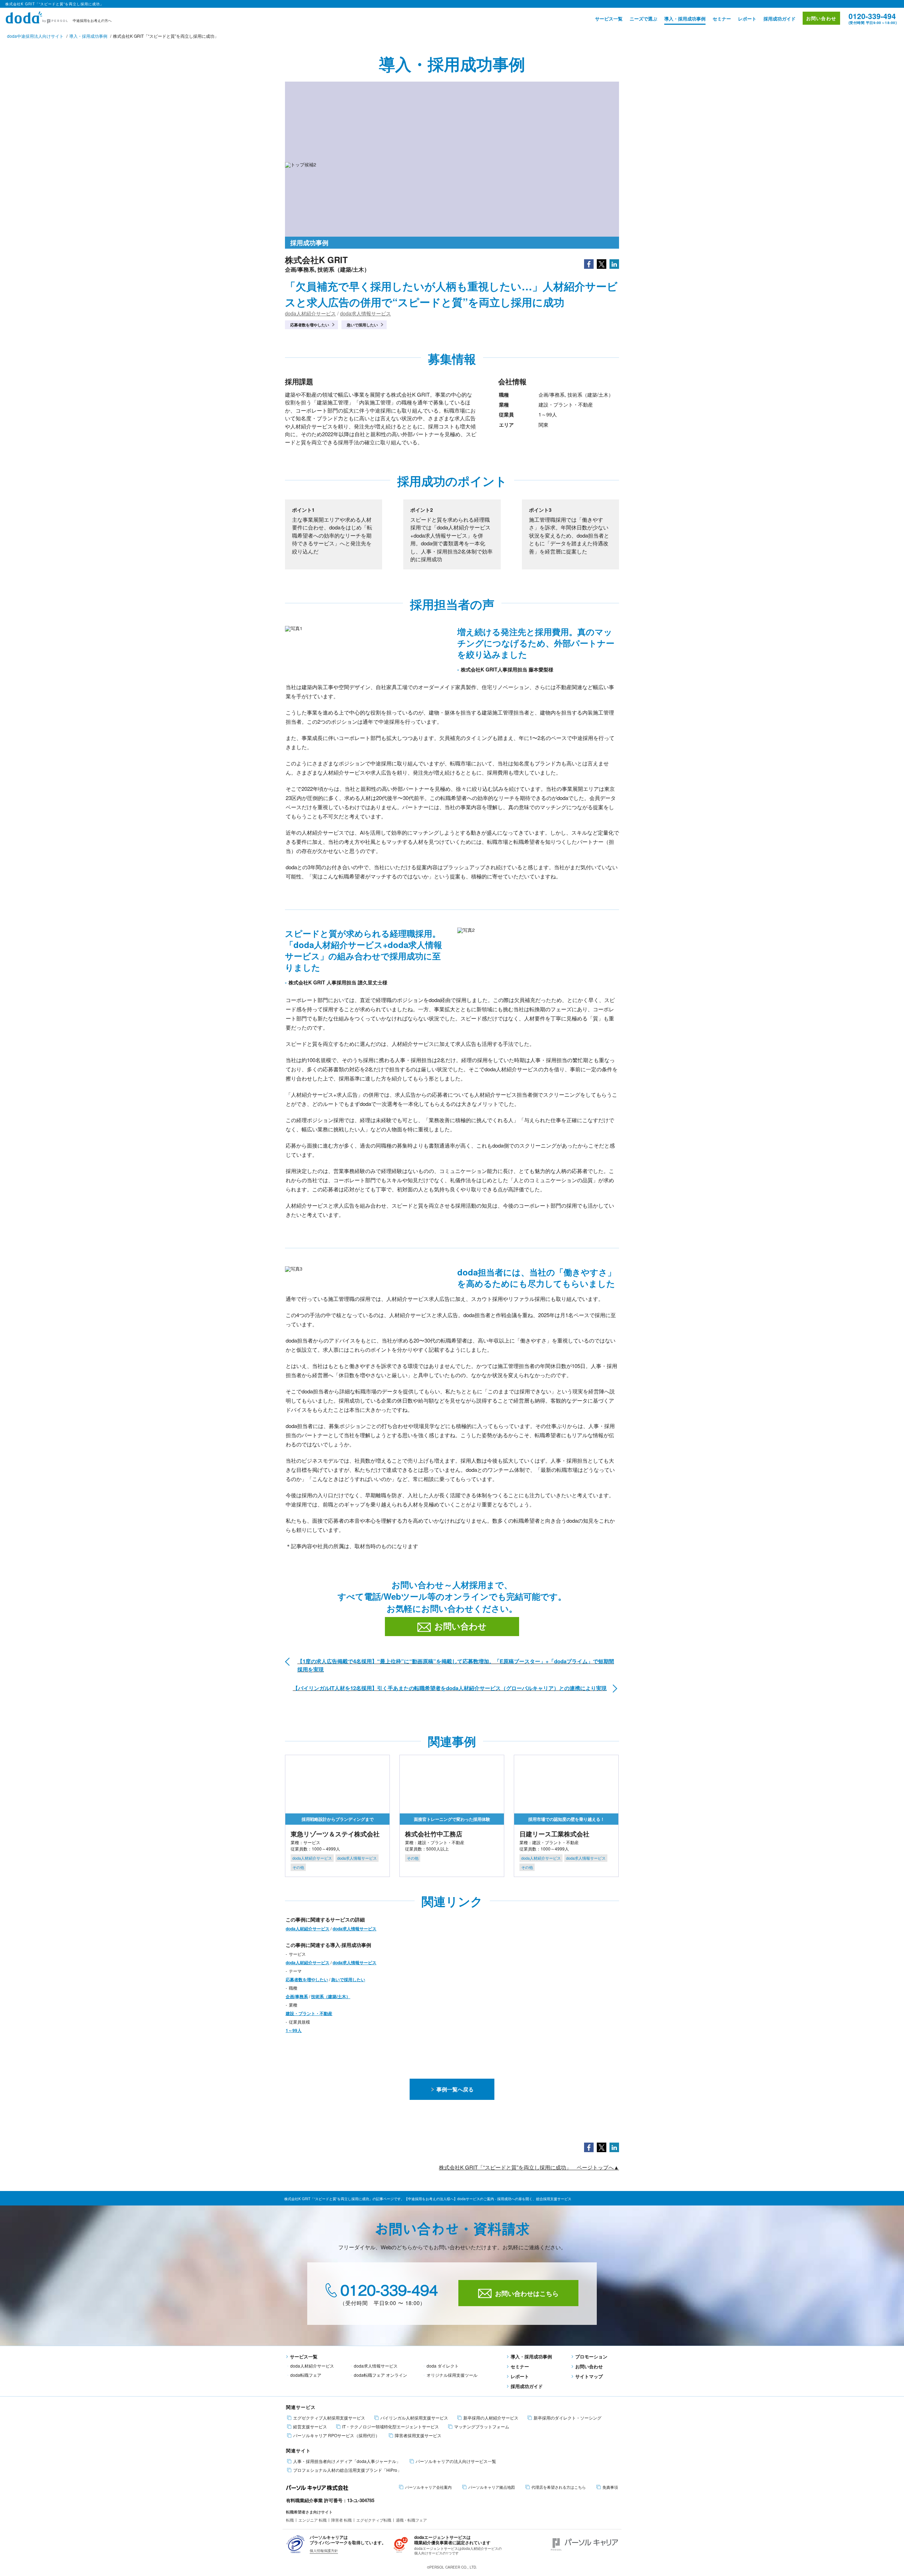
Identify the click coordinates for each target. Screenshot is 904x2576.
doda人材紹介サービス (310, 313)
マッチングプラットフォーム (482, 2427)
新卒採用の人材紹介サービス (491, 2418)
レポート (747, 19)
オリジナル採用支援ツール (452, 2375)
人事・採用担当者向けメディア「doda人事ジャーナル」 (347, 2461)
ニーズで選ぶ (643, 19)
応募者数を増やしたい (310, 325)
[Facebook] (589, 263)
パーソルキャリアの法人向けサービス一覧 (456, 2461)
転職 (290, 2520)
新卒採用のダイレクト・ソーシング (567, 2418)
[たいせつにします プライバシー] (296, 2543)
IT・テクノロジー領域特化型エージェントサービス (391, 2427)
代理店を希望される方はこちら (559, 2487)
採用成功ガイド (780, 19)
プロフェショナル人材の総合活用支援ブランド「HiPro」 (347, 2470)
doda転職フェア (306, 2375)
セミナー (722, 19)
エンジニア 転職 (313, 2520)
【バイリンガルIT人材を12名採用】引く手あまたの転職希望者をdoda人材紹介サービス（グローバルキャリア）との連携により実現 (450, 1688)
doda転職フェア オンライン (380, 2375)
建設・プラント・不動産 (309, 2013)
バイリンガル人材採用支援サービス (414, 2418)
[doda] (37, 16)
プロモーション (591, 2356)
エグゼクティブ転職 (374, 2520)
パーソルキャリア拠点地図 (492, 2487)
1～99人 (294, 2030)
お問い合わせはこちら (527, 2293)
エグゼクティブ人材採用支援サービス (329, 2418)
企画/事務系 (297, 1996)
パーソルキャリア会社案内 (428, 2487)
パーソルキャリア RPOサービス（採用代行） (336, 2435)
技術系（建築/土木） (331, 1996)
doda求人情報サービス (365, 313)
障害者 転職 (341, 2520)
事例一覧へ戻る (455, 2089)
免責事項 (610, 2487)
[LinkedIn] (614, 263)
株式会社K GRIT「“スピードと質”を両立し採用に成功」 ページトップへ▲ (529, 2167)
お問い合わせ (821, 18)
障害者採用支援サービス (418, 2435)
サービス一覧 (609, 19)
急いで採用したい (362, 325)
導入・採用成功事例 (685, 19)
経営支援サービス (310, 2427)
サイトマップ (589, 2376)
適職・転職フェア (411, 2520)
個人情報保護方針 (324, 2551)
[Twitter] (602, 263)
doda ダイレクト (443, 2366)
